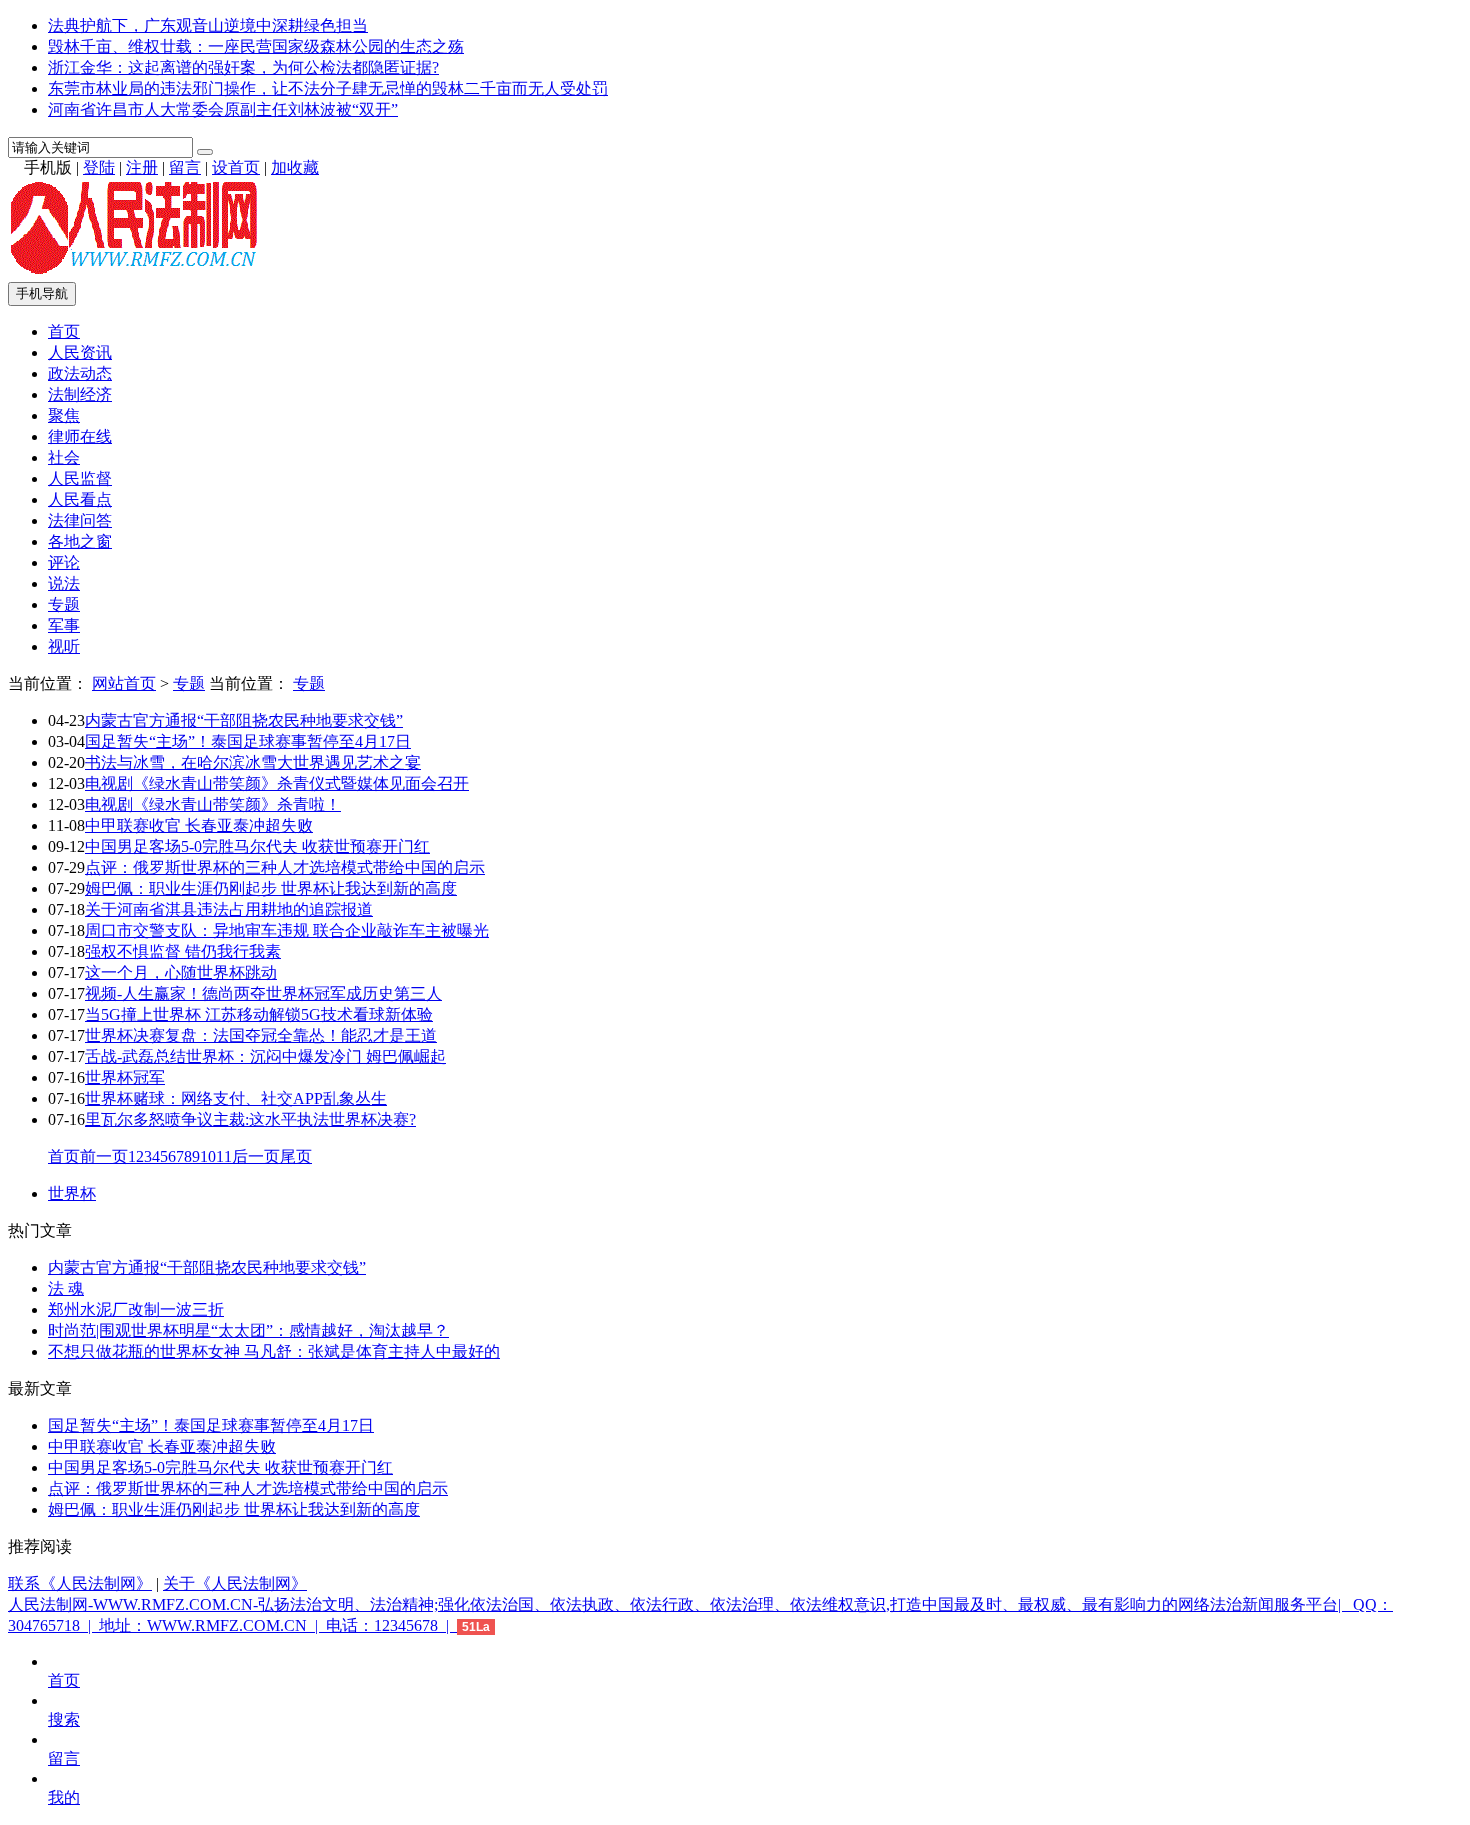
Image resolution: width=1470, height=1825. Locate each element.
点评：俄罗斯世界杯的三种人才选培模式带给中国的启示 (285, 867)
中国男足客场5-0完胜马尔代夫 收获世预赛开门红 (257, 846)
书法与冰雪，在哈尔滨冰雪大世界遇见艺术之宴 (253, 762)
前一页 (104, 1156)
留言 (185, 167)
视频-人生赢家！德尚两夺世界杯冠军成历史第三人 (263, 993)
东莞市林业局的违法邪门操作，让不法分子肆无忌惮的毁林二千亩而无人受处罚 (328, 88)
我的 (64, 1797)
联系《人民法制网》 (80, 1583)
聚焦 (64, 415)
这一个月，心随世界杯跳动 (181, 972)
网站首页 (124, 683)
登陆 (99, 167)
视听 (64, 646)
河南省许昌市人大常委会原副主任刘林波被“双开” (223, 109)
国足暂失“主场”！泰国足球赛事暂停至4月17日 (248, 741)
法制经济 (80, 394)
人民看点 (80, 499)
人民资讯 (80, 352)
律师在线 (80, 436)
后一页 (256, 1156)
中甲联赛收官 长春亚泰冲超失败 (199, 825)
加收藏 (295, 167)
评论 (64, 562)
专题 (64, 604)
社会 (64, 457)
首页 (64, 331)
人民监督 (80, 478)
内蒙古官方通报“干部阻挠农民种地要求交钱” (244, 720)
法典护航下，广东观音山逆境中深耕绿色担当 (208, 25)
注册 (142, 167)
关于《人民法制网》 (235, 1583)
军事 (64, 625)
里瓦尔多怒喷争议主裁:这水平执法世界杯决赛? (250, 1119)
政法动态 (80, 373)
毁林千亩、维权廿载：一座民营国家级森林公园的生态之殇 (256, 46)
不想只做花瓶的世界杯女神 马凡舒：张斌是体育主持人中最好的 (274, 1351)
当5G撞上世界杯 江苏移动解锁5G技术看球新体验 (259, 1014)
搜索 (64, 1719)
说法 (64, 583)
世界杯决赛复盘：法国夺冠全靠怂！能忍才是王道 (261, 1035)
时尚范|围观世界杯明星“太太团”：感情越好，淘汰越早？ (248, 1330)
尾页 (296, 1156)
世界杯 (72, 1193)
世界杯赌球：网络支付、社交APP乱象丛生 (236, 1098)
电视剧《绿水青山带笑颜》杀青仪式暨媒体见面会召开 (277, 783)
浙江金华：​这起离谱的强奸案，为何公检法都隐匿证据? (243, 67)
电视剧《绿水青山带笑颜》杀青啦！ (213, 804)
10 (208, 1156)
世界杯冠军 (125, 1077)
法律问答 (80, 520)
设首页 (236, 167)
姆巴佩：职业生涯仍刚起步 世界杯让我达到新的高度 (271, 888)
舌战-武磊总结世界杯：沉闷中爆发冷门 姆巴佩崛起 (265, 1056)
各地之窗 (80, 541)
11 (224, 1156)
